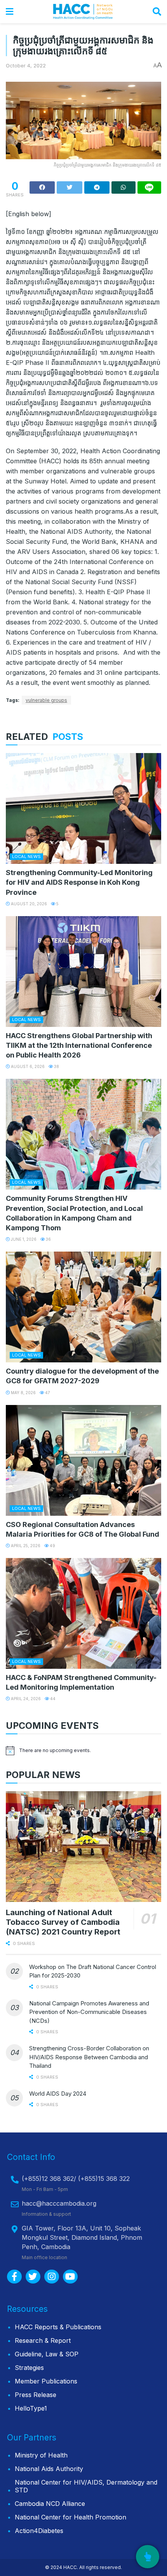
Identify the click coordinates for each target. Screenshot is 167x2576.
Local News (26, 856)
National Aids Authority (49, 2469)
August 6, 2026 (27, 1066)
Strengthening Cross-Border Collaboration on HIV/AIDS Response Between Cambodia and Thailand (89, 2057)
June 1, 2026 (23, 1239)
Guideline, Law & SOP (47, 2354)
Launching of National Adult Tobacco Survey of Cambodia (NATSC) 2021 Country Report (63, 1922)
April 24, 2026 (25, 1699)
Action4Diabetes (39, 2531)
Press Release (36, 2395)
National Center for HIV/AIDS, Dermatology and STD (86, 2486)
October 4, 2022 (26, 65)
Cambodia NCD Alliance (50, 2504)
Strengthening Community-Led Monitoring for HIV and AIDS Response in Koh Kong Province (79, 882)
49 (52, 1546)
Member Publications (46, 2381)
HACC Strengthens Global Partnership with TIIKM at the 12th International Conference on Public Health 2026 (79, 1045)
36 (48, 1239)
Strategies (29, 2368)
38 (56, 1066)
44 (52, 1699)
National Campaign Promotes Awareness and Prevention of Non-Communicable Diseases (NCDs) (89, 2012)
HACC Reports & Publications (58, 2327)
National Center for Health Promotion (70, 2517)
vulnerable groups (46, 700)
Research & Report (43, 2340)
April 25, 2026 (25, 1546)
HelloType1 (31, 2408)
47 (47, 1393)
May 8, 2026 (23, 1393)
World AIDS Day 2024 (58, 2094)
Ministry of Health (41, 2455)
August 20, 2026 (28, 904)
